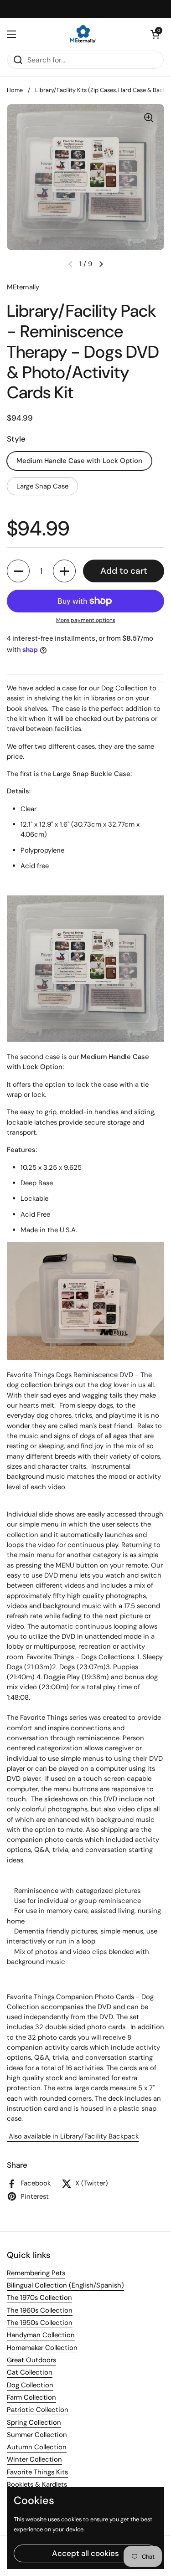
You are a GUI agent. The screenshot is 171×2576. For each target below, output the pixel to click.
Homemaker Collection (42, 2348)
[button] (155, 34)
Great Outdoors (31, 2360)
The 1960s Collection (40, 2310)
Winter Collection (34, 2459)
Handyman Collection (41, 2335)
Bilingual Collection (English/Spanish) (65, 2285)
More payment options (86, 620)
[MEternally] (83, 34)
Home (15, 90)
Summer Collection (37, 2435)
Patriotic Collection (38, 2410)
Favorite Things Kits (37, 2472)
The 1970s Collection (39, 2298)
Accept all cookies (85, 2553)
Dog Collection (30, 2385)
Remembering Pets (36, 2273)
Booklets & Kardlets (37, 2484)
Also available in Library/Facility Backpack (73, 2136)
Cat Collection (30, 2372)
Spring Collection (34, 2422)
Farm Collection (31, 2397)
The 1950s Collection (40, 2323)
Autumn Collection (37, 2447)
